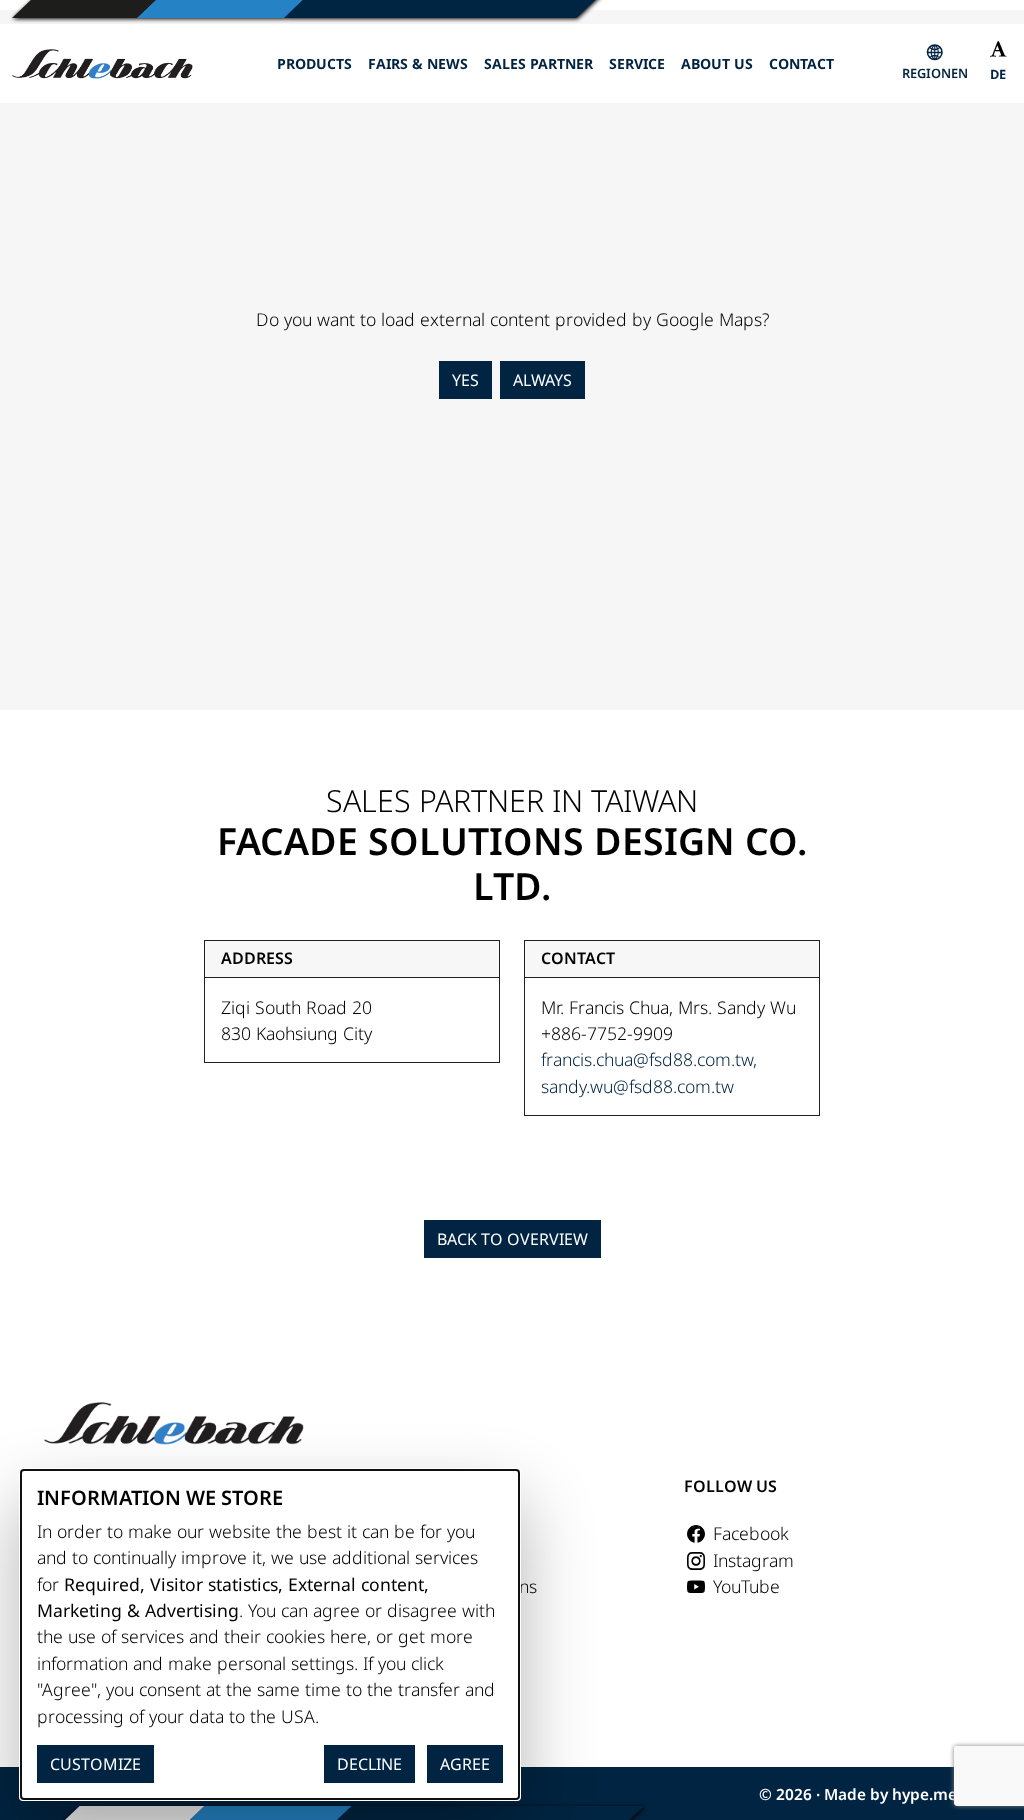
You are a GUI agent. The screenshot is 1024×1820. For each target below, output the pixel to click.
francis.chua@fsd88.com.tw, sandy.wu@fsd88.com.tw (649, 1072)
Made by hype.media (902, 1794)
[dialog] (270, 1634)
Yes (465, 380)
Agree (465, 1764)
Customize (95, 1764)
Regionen (935, 73)
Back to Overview (512, 1239)
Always (542, 380)
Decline (369, 1764)
